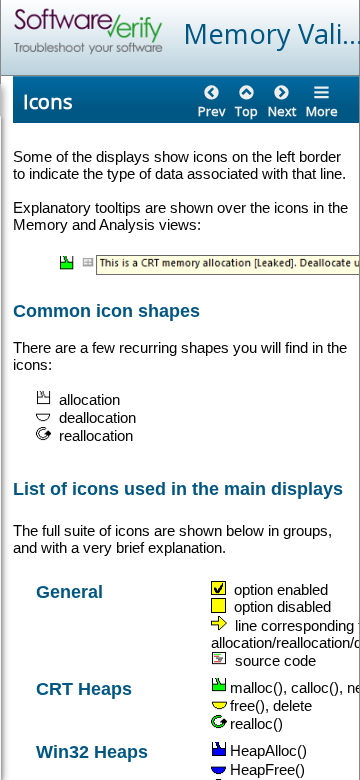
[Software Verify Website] (161, 31)
